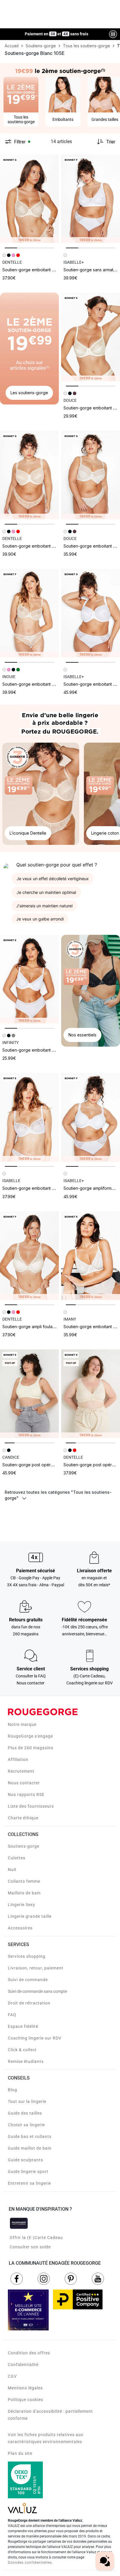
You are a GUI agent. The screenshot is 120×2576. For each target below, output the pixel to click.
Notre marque (22, 1724)
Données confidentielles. (30, 2563)
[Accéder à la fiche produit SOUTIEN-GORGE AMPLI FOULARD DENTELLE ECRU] (29, 1256)
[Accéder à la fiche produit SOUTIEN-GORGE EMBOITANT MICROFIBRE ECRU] (91, 337)
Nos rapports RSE (26, 1795)
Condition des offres (29, 2353)
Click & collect (22, 2050)
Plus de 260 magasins (31, 1748)
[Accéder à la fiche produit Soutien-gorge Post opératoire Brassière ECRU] (29, 1394)
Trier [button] (111, 142)
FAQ (12, 2015)
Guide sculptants (25, 2160)
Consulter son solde (30, 2247)
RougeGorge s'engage (30, 1736)
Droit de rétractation (29, 2003)
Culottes (17, 1858)
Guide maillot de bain (30, 2148)
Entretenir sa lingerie (29, 2183)
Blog (13, 2090)
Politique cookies (25, 2400)
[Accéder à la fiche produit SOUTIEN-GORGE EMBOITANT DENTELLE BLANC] (91, 1256)
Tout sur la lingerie (27, 2101)
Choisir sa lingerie (26, 2125)
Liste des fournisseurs (31, 1806)
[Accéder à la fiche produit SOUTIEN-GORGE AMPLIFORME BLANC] (91, 1117)
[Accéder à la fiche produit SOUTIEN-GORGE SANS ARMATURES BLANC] (91, 199)
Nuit (12, 1870)
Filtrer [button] (20, 142)
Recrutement (21, 1771)
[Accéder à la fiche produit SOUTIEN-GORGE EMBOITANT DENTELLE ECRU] (29, 199)
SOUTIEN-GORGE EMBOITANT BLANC (32, 684)
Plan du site (20, 2453)
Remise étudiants (26, 2061)
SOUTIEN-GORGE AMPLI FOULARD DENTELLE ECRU (43, 1327)
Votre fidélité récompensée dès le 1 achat (57, 31)
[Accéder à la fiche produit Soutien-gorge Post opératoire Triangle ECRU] (91, 1394)
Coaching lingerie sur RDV (35, 2038)
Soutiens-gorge (24, 1846)
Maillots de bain (24, 1893)
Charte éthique (23, 1818)
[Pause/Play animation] (113, 34)
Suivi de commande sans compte (37, 1991)
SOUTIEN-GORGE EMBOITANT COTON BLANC (38, 1050)
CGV (12, 2376)
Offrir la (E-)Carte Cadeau (36, 2238)
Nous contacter (24, 1783)
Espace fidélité (23, 2026)
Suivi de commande (28, 1980)
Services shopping (27, 1956)
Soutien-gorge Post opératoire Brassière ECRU (47, 1465)
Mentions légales (25, 2388)
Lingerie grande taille (30, 1916)
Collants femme (24, 1881)
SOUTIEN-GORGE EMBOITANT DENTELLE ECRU (40, 270)
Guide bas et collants (30, 2136)
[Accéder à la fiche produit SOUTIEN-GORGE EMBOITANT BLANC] (29, 613)
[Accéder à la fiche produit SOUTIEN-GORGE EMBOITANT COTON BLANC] (29, 979)
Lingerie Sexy (22, 1905)
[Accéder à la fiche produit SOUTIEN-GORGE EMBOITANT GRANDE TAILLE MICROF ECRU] (91, 475)
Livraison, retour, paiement (36, 1968)
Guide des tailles (25, 2113)
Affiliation (18, 1759)
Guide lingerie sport (28, 2172)
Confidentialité (23, 2365)
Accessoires (20, 1928)
